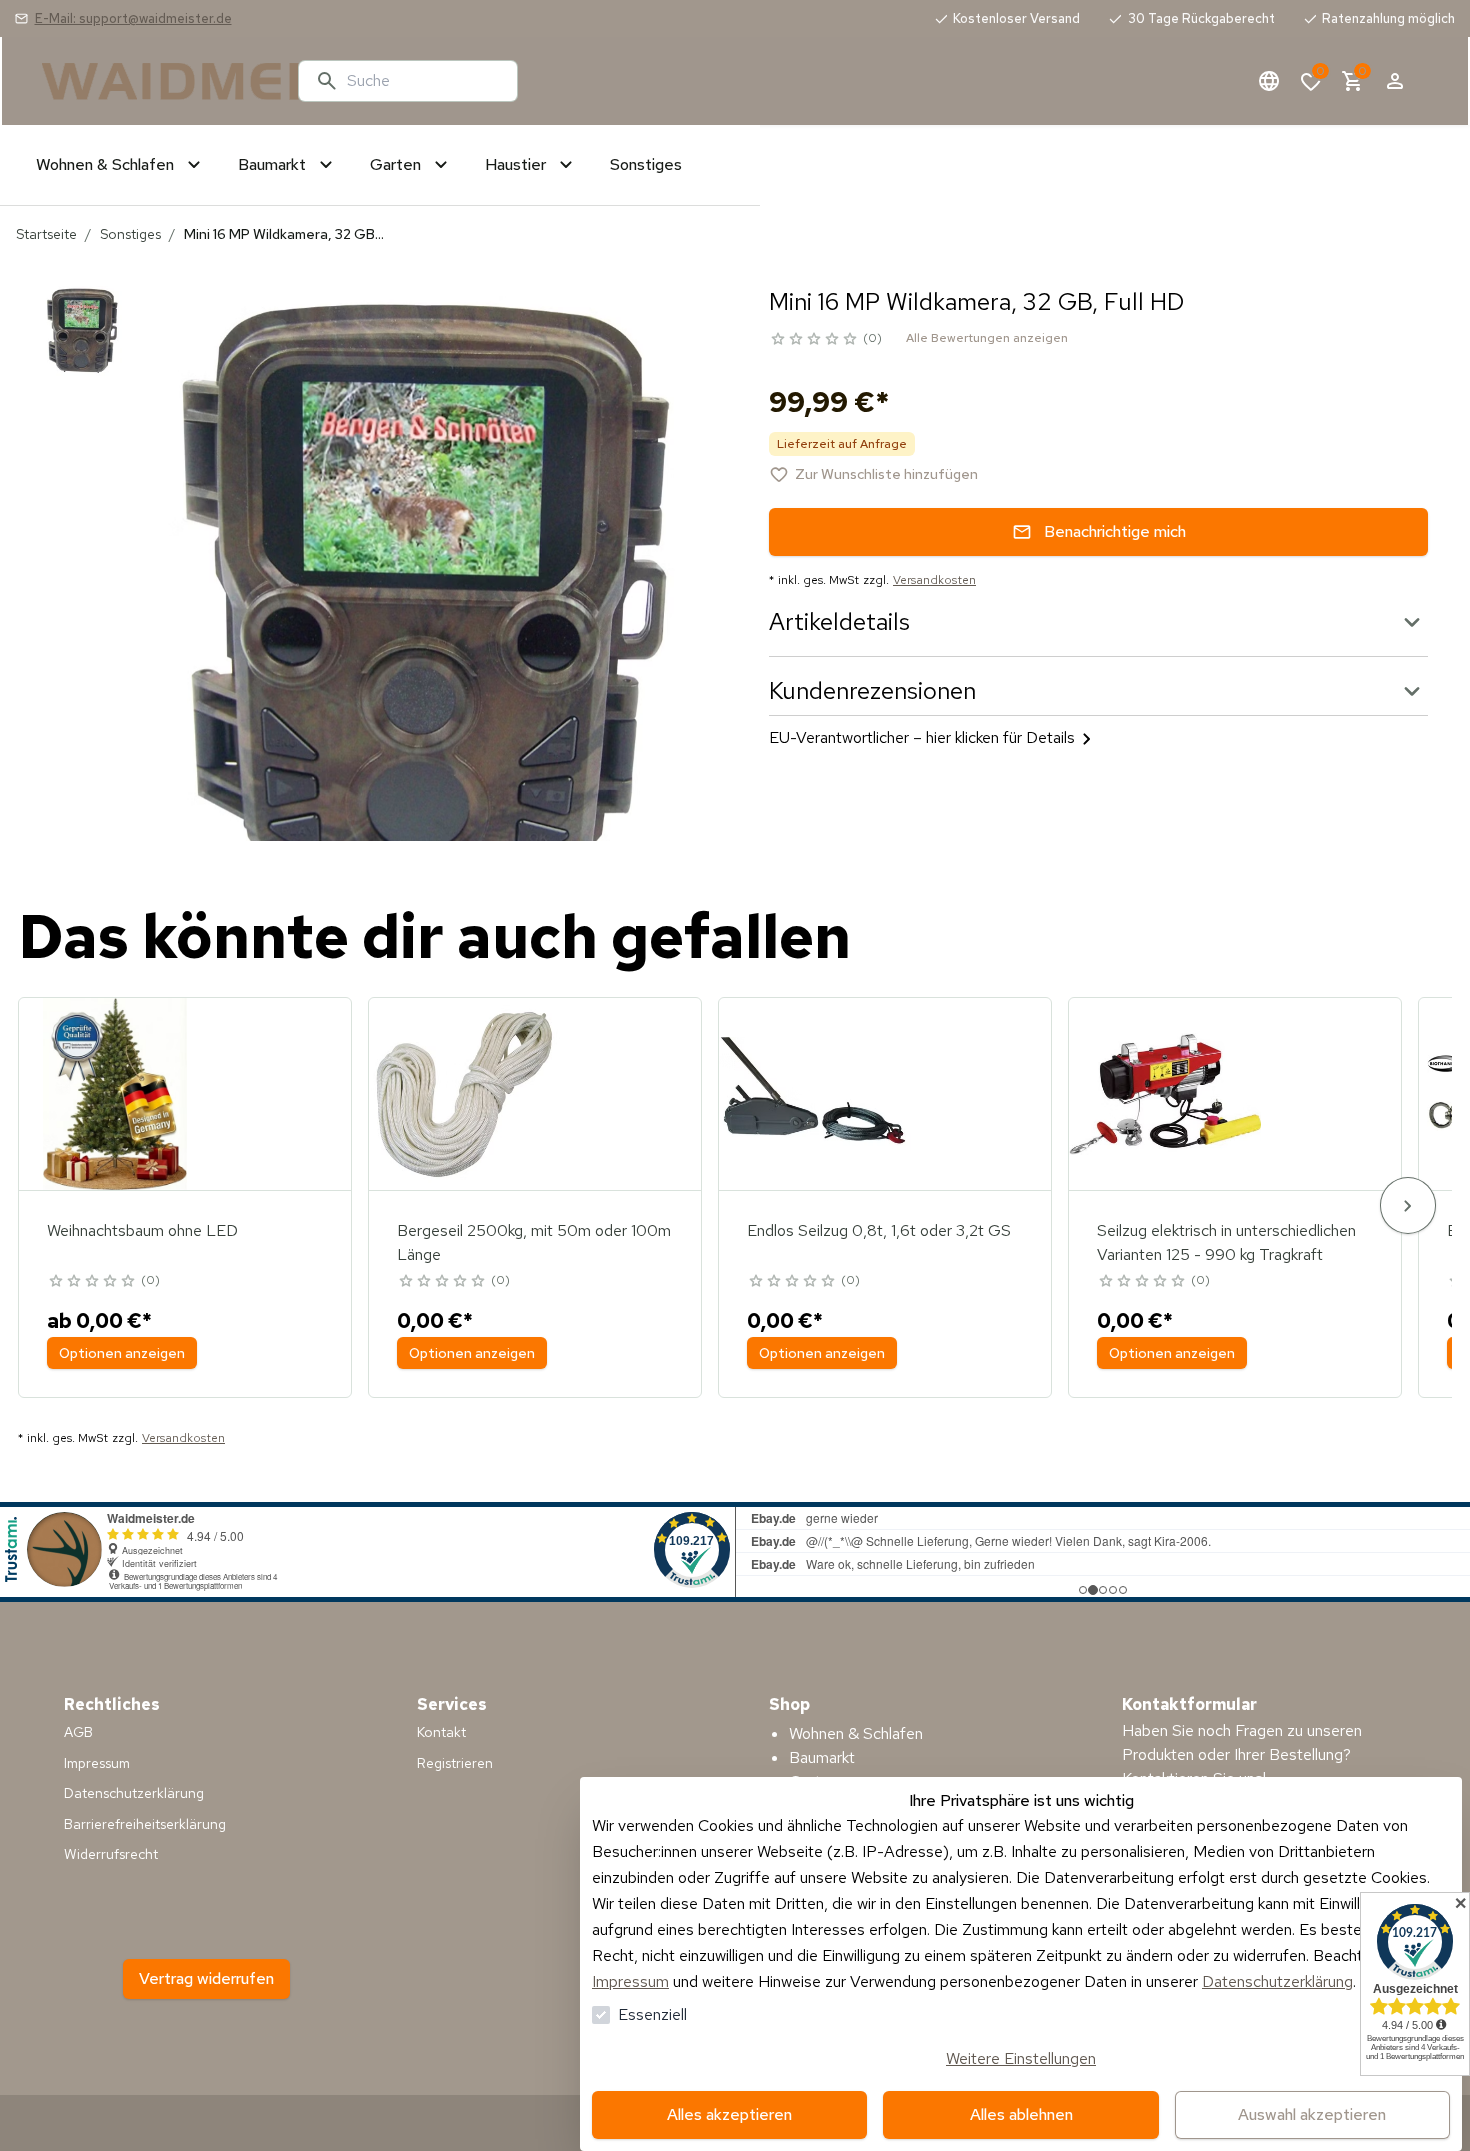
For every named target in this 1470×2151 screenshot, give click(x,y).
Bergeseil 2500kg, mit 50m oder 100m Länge (534, 1242)
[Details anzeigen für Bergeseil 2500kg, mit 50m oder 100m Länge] (465, 1094)
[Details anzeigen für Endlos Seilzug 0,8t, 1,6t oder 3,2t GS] (815, 1094)
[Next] (1408, 1205)
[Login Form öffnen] (1395, 81)
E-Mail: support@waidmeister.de (133, 18)
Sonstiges (130, 234)
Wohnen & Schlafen (856, 1733)
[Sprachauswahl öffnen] (1269, 81)
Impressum (630, 1981)
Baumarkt (822, 1757)
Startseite (46, 234)
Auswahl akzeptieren (1312, 2114)
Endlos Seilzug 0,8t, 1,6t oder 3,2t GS (879, 1230)
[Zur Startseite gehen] (162, 81)
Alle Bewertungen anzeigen (987, 338)
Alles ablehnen (1021, 2114)
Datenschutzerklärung (1277, 1981)
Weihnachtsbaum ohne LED (142, 1230)
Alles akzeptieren (729, 2114)
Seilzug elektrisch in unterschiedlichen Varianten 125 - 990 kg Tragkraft (1226, 1242)
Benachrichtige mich (1115, 531)
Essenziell (652, 2014)
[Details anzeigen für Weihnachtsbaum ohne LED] (115, 1094)
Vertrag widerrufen (206, 1978)
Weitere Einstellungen (1021, 2058)
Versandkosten (934, 580)
